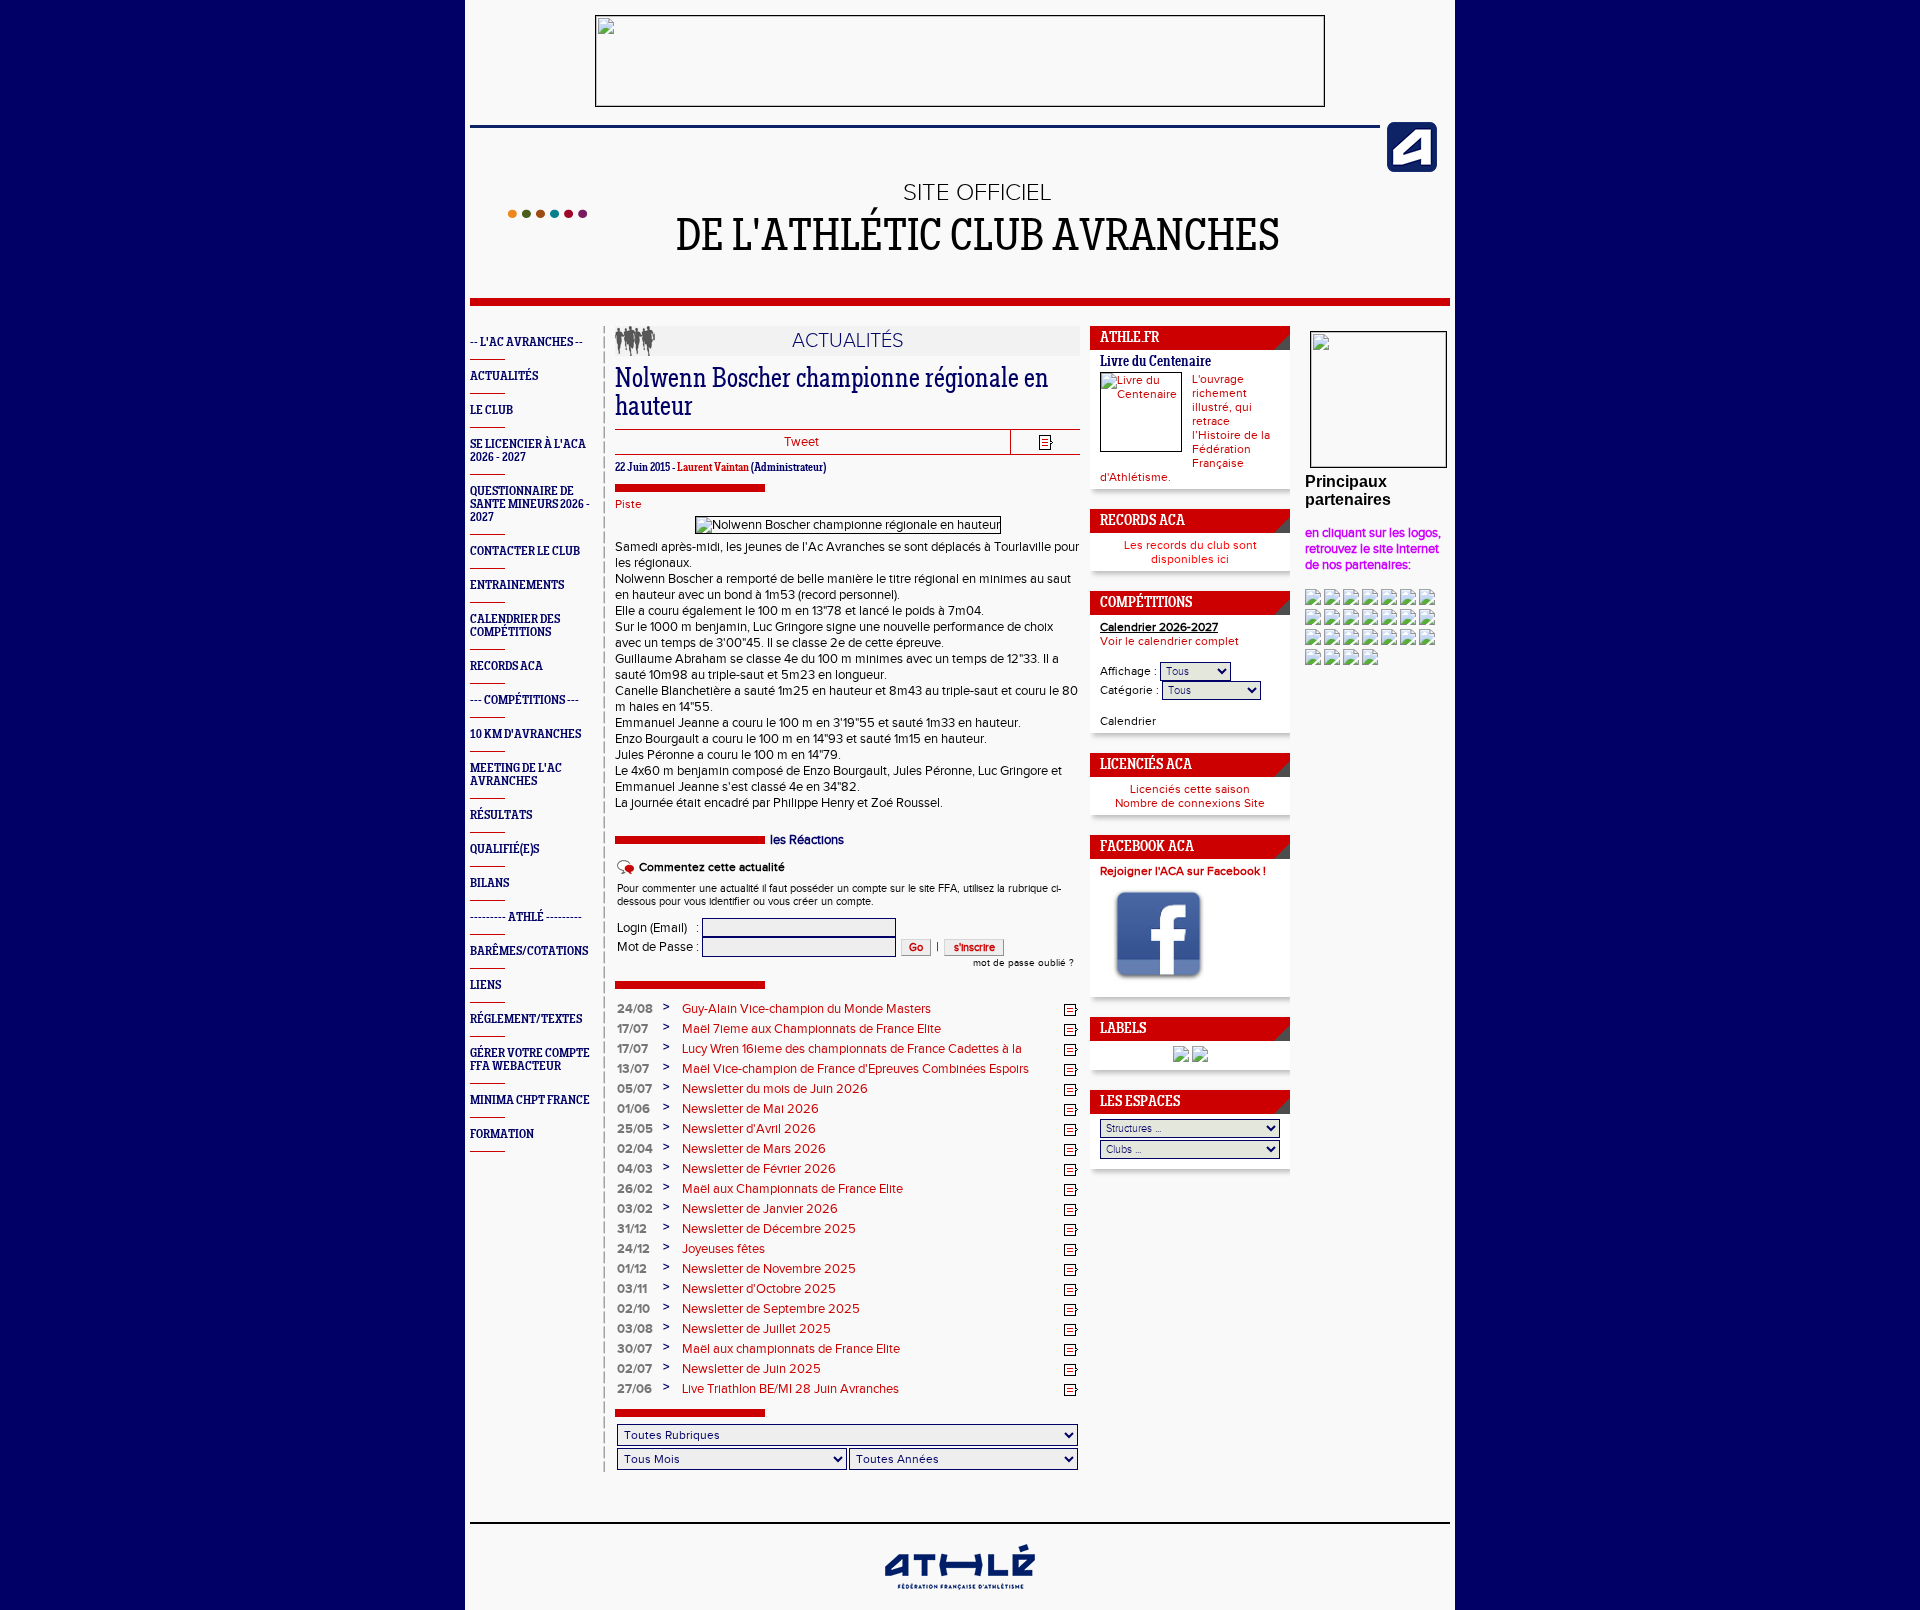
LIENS (485, 985)
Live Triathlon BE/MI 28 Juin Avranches (790, 1389)
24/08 (635, 1009)
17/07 (632, 1029)
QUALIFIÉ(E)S (504, 849)
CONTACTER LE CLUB (525, 551)
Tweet (801, 442)
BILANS (489, 883)
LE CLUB (491, 410)
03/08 (635, 1329)
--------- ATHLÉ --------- (526, 917)
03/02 (635, 1209)
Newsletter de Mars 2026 (754, 1149)
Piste (628, 504)
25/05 (635, 1129)
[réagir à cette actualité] (1071, 1010)
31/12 (632, 1229)
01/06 (633, 1109)
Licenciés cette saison (1190, 789)
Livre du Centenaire (1155, 362)
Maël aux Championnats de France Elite (792, 1189)
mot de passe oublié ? (1023, 963)
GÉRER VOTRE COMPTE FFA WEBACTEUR (530, 1060)
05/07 (634, 1089)
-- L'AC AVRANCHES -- (526, 342)
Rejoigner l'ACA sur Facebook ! (1183, 871)
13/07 (633, 1069)
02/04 (635, 1149)
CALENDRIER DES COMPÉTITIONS (515, 626)
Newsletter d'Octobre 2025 (759, 1289)
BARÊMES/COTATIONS (529, 951)
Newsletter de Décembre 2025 (769, 1229)
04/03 (635, 1169)
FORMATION (502, 1134)
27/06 (634, 1389)
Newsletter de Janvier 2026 (760, 1209)
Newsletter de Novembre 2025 (769, 1269)
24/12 (633, 1249)
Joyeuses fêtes (723, 1249)
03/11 (632, 1289)
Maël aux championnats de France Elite (791, 1349)
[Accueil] (547, 214)
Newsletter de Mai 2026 (750, 1109)
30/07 (634, 1349)
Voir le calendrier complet (1169, 641)
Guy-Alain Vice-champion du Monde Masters (806, 1009)
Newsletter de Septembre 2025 (771, 1309)
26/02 (635, 1189)
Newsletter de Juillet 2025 (756, 1329)
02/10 (633, 1309)
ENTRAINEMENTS (517, 585)
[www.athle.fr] (1412, 168)
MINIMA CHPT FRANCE (530, 1100)
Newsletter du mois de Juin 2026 (775, 1089)
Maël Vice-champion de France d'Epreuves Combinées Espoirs (855, 1069)
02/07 (634, 1369)
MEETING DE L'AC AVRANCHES (516, 775)
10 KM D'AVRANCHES (525, 734)
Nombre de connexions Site (1190, 803)
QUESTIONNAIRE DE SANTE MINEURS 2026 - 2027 (530, 504)
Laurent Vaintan (713, 468)
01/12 (632, 1269)
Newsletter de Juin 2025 (751, 1369)
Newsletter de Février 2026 (759, 1169)
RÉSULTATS (501, 815)
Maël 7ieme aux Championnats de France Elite (811, 1029)
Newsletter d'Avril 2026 (749, 1129)
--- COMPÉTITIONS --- (524, 700)
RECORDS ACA (506, 666)
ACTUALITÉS (504, 376)
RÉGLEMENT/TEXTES (526, 1019)
